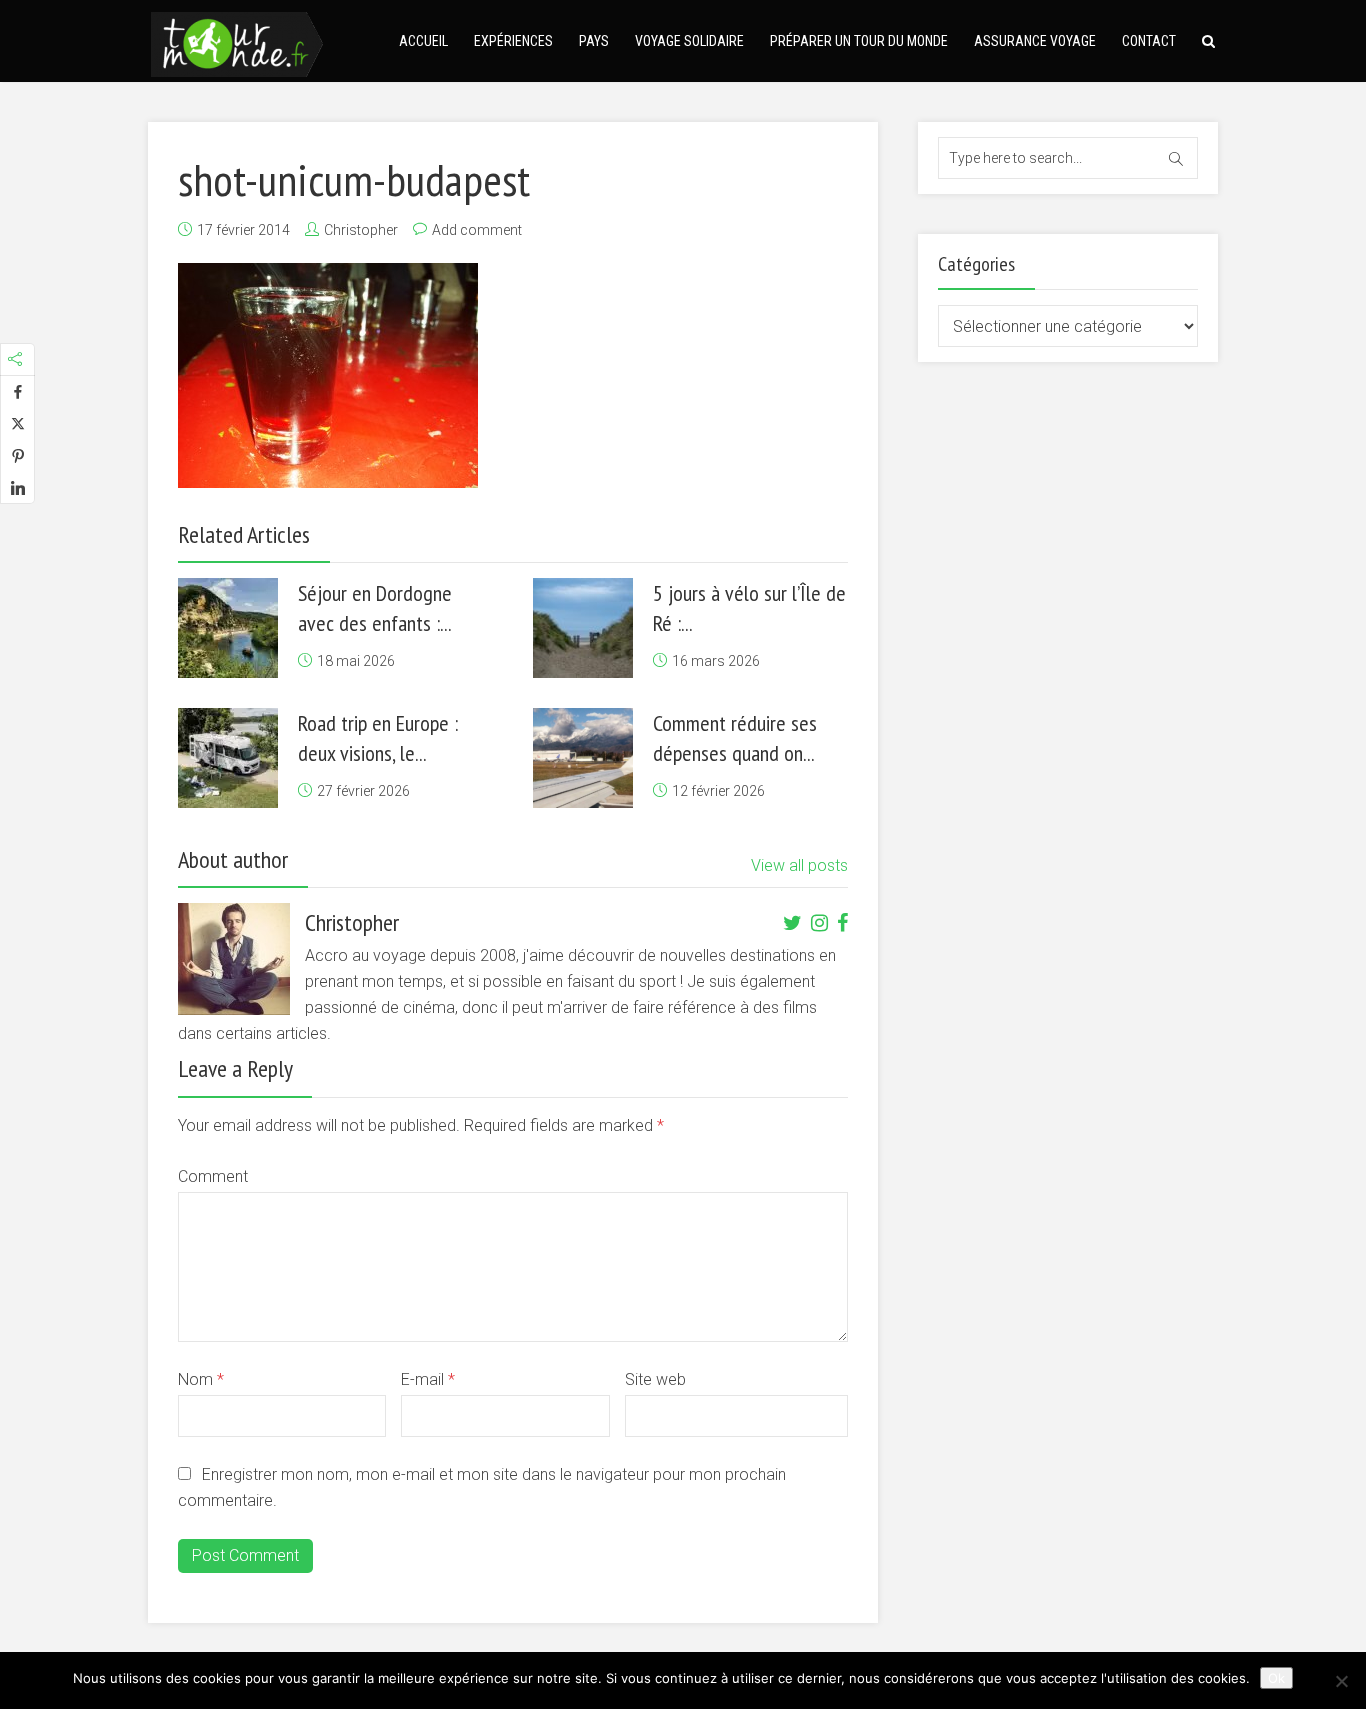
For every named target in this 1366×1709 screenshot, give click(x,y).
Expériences (513, 41)
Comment (213, 1176)
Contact (1149, 41)
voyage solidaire (689, 41)
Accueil (423, 41)
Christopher (361, 230)
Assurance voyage (1035, 41)
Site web (655, 1379)
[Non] (1341, 1681)
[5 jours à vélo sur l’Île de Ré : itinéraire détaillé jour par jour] (583, 628)
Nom (201, 1379)
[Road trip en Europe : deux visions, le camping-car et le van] (228, 758)
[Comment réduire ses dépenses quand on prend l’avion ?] (583, 758)
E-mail (428, 1379)
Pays (594, 41)
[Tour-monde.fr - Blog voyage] (237, 41)
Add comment (477, 230)
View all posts (799, 865)
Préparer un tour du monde (859, 41)
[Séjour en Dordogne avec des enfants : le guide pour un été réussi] (228, 628)
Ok (1276, 1678)
